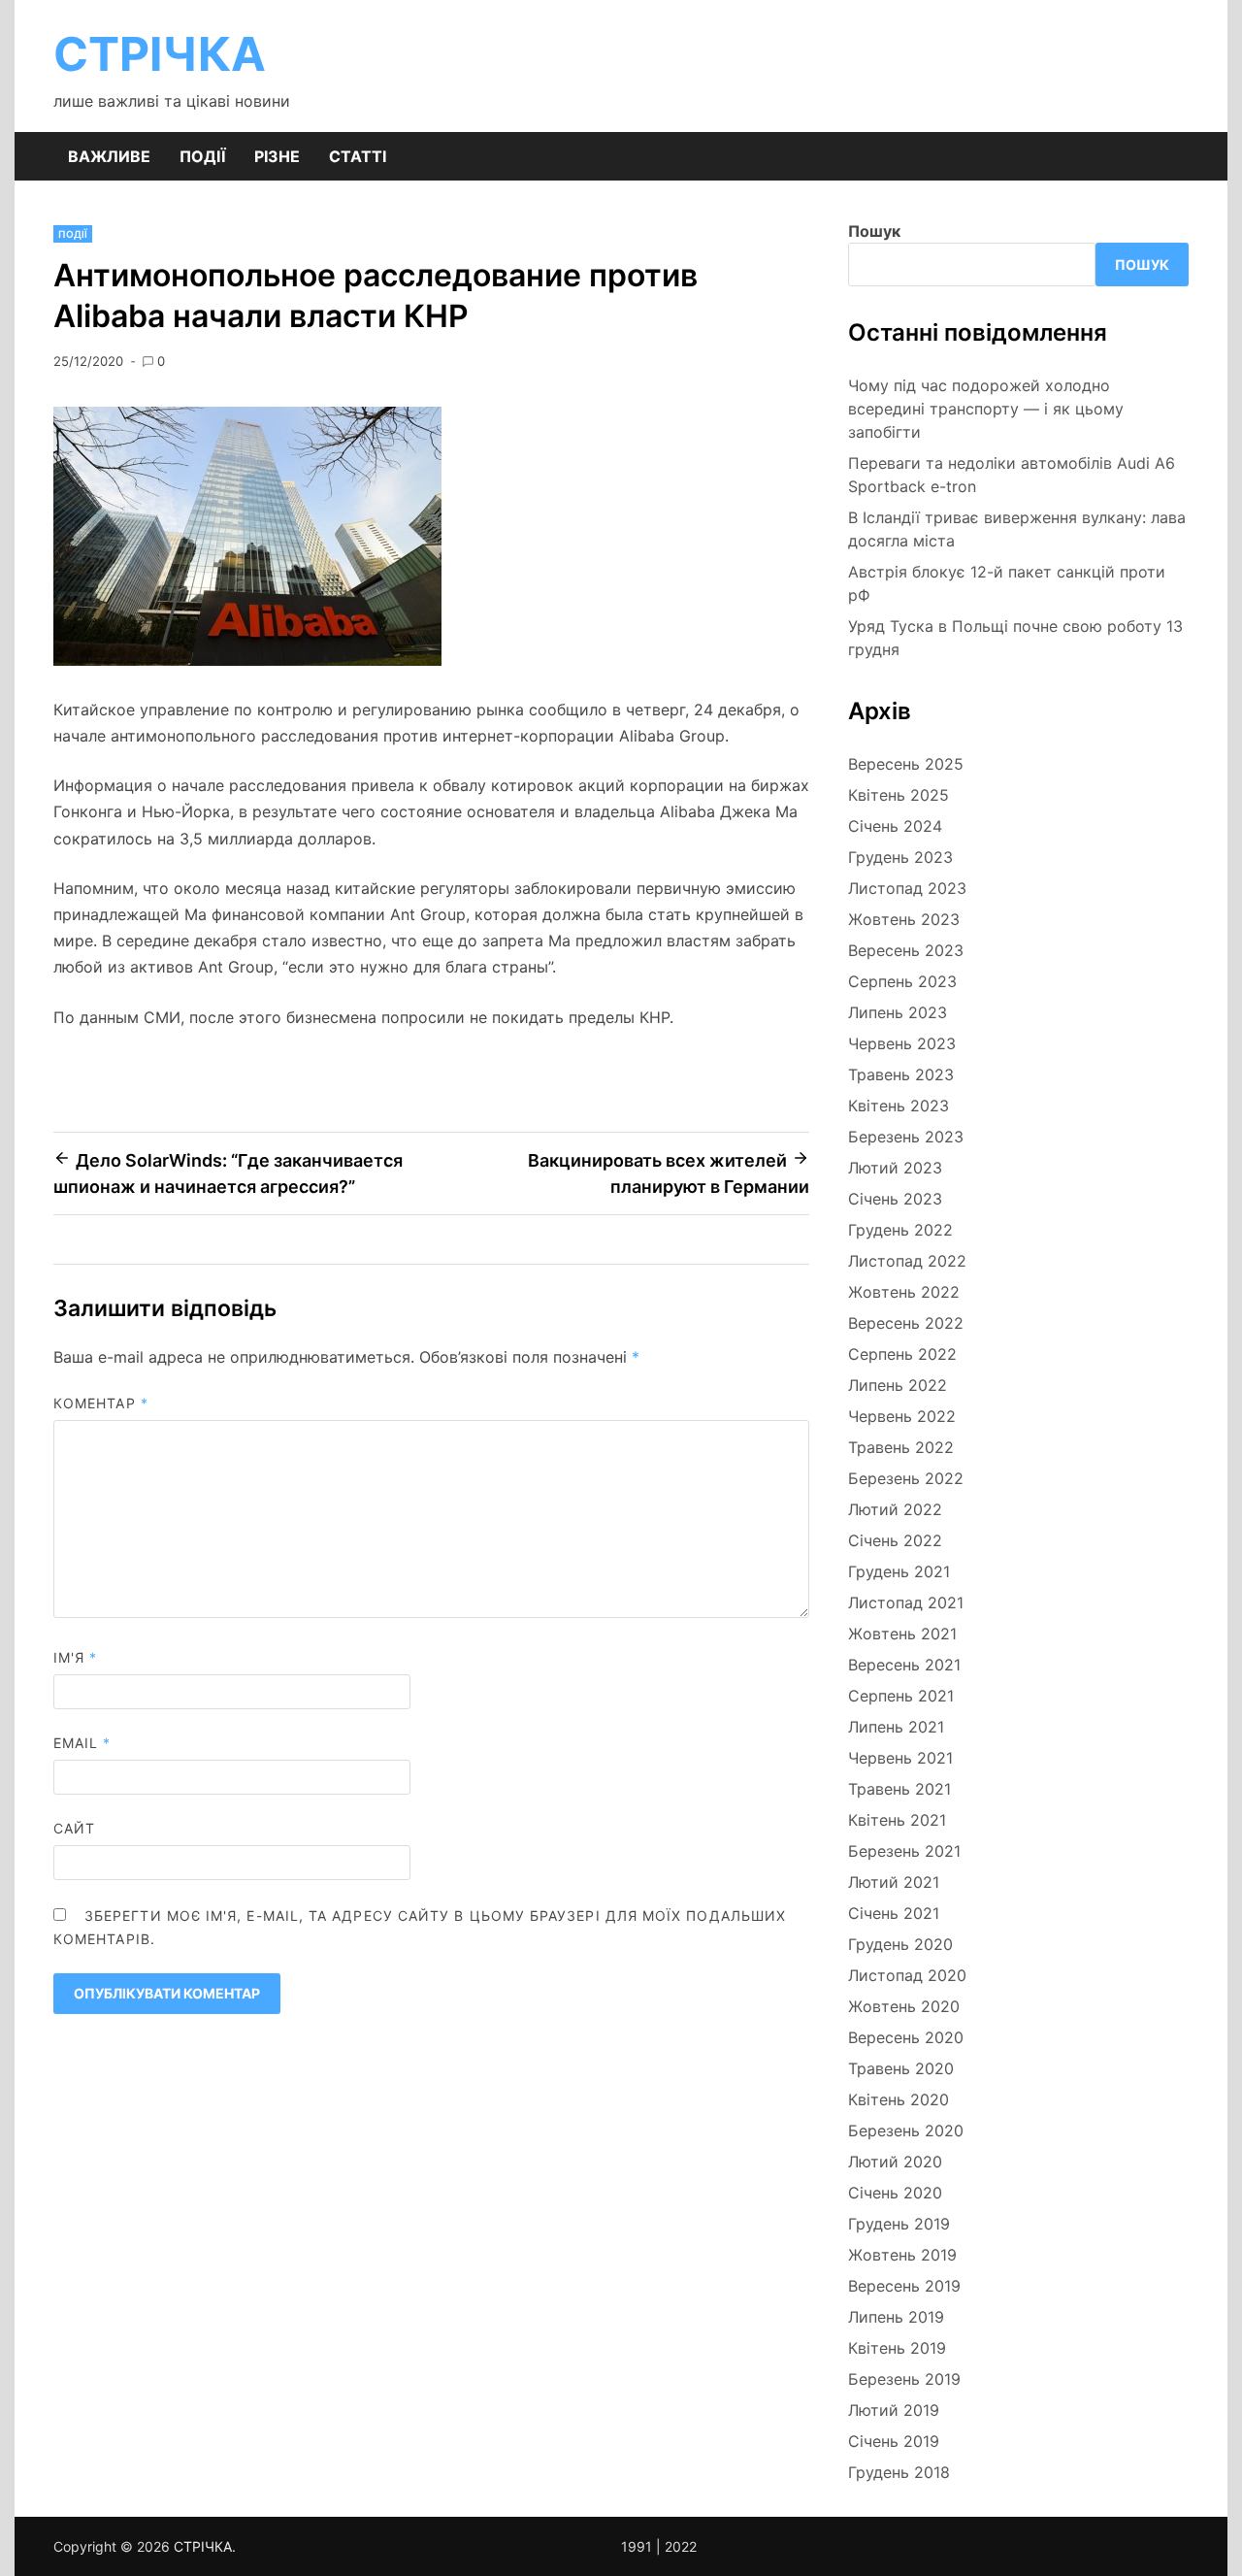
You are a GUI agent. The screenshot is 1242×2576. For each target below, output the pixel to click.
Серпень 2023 (902, 981)
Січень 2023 (895, 1199)
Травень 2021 (899, 1789)
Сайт (74, 1828)
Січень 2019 (894, 2441)
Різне (277, 156)
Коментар (101, 1403)
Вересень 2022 (906, 1323)
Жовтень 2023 (904, 919)
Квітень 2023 (899, 1106)
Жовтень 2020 (904, 2006)
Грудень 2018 (899, 2472)
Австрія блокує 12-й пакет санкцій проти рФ (1007, 583)
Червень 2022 (902, 1416)
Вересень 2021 (904, 1665)
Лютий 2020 (895, 2162)
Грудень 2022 (900, 1230)
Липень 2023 (898, 1012)
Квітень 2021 (897, 1820)
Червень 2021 (900, 1758)
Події (202, 156)
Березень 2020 (906, 2130)
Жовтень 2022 (904, 1292)
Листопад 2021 (906, 1602)
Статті (358, 156)
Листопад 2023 (907, 888)
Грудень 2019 (899, 2224)
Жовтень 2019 (902, 2255)
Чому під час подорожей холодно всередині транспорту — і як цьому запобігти (986, 409)
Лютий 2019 (894, 2410)
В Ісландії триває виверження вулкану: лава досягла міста (1017, 529)
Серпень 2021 (901, 1696)
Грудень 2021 (899, 1571)
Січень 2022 (895, 1540)
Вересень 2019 (904, 2286)
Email (82, 1743)
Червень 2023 (902, 1043)
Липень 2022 (898, 1385)
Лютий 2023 (895, 1168)
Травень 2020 (901, 2068)
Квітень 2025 (899, 795)
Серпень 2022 (902, 1354)
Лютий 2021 (894, 1882)
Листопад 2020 (907, 1975)
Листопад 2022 (907, 1261)
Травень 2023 (901, 1074)
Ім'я (75, 1657)
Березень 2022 (906, 1478)
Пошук (874, 231)
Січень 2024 (895, 826)
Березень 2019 (904, 2379)
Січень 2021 (894, 1913)
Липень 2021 (896, 1727)
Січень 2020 (895, 2193)
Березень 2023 (906, 1137)
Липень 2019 (896, 2317)
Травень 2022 (901, 1447)
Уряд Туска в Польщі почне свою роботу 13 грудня (1015, 638)
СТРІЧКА (160, 54)
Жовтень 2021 (902, 1634)
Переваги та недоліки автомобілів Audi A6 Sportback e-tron (1012, 475)
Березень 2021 (904, 1851)
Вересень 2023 (906, 950)
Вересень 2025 (906, 764)
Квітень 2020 (899, 2099)
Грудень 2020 (900, 1944)
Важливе (109, 156)
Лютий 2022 (895, 1509)
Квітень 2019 (897, 2348)
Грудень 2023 (900, 857)
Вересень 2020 (906, 2037)
